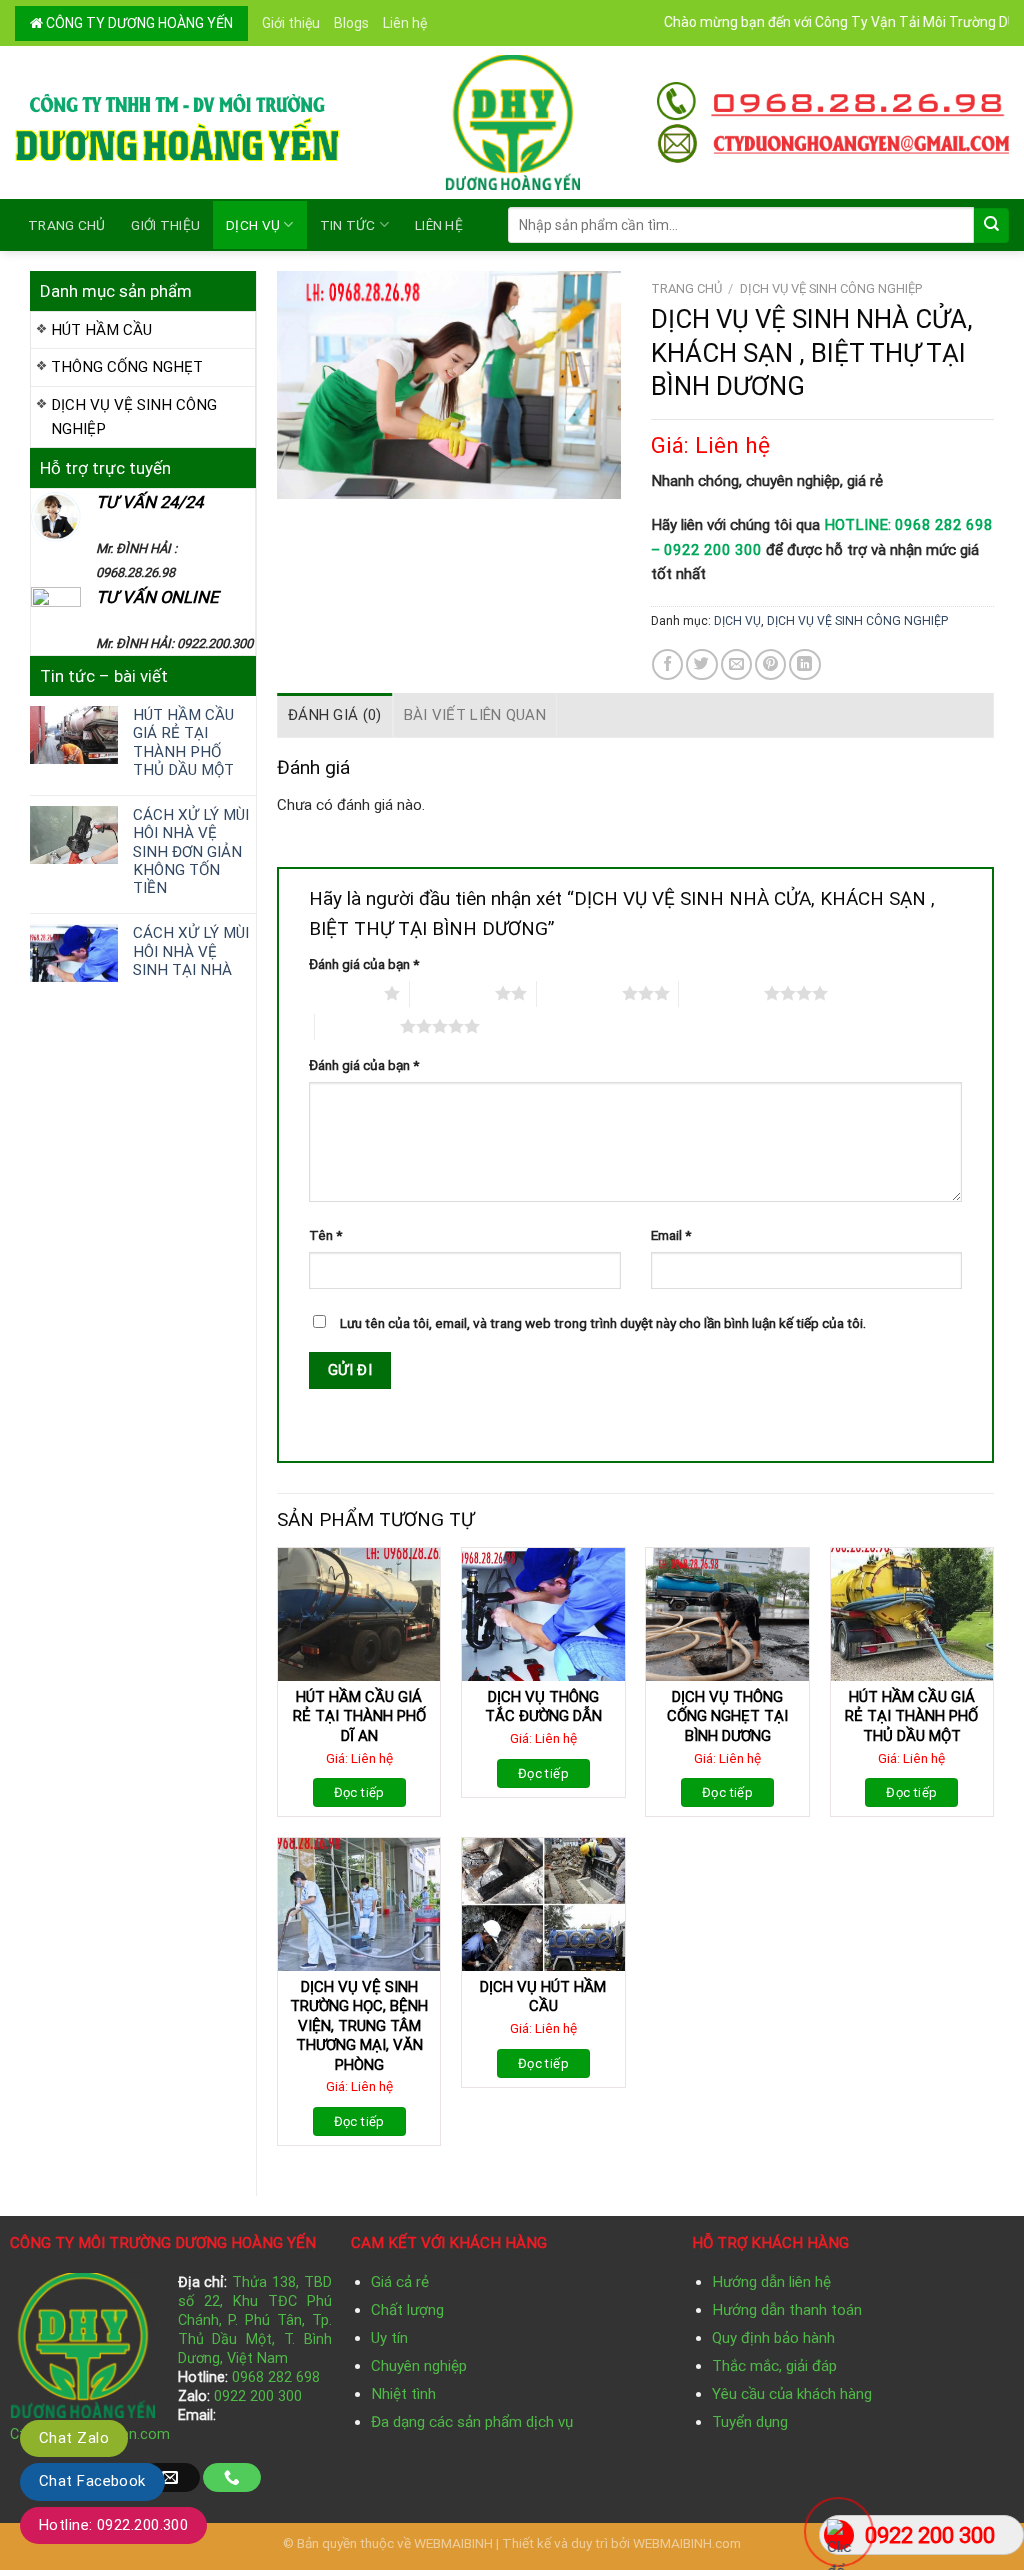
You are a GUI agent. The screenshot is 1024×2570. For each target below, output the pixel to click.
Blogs (351, 23)
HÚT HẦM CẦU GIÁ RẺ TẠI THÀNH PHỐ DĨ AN (359, 1716)
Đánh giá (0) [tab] (335, 715)
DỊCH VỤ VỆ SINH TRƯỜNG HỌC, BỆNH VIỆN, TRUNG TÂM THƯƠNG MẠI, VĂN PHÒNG (359, 2026)
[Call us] (232, 2477)
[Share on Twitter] (701, 664)
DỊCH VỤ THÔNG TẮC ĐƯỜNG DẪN (543, 1707)
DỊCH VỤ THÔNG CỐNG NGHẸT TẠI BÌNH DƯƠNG (727, 1716)
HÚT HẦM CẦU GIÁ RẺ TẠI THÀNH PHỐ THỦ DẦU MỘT (183, 742)
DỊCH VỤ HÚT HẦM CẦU (543, 1997)
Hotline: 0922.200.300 (113, 2525)
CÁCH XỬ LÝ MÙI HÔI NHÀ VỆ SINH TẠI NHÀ (191, 951)
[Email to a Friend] (736, 664)
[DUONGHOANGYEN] (512, 122)
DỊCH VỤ (253, 225)
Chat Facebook (92, 2481)
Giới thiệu (291, 23)
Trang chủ (66, 225)
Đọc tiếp (359, 1792)
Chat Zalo (74, 2438)
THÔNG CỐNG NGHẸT (127, 367)
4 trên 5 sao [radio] (721, 993)
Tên (325, 1235)
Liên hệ (405, 23)
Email (671, 1235)
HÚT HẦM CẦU (101, 330)
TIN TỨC (348, 225)
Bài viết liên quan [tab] (475, 715)
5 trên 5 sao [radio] (357, 1026)
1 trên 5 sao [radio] (341, 993)
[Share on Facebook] (667, 664)
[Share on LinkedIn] (804, 664)
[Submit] (991, 225)
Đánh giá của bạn (364, 964)
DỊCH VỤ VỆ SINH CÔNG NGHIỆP (134, 417)
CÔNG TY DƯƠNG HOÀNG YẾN (138, 23)
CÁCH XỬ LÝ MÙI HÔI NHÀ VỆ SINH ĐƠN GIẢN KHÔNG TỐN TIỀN (191, 851)
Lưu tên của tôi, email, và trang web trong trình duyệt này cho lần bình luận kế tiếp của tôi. (603, 1323)
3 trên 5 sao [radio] (579, 993)
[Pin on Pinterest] (770, 664)
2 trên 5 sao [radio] (452, 993)
